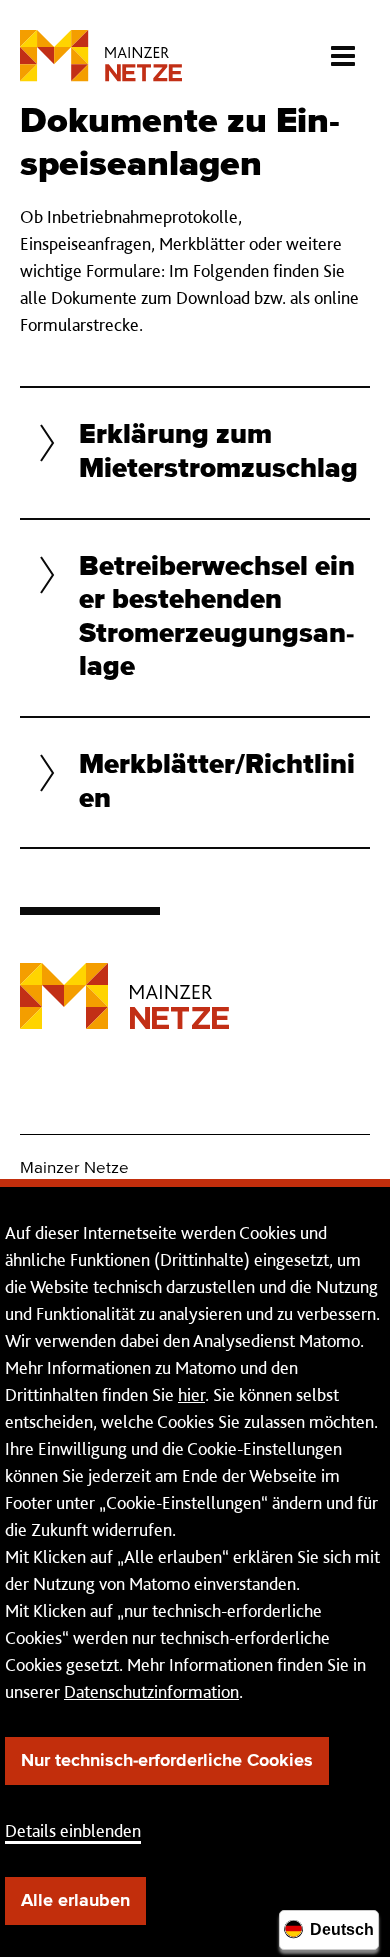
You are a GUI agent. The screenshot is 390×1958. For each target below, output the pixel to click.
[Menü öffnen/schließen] (342, 50)
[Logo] (124, 981)
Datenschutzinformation (151, 1691)
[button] (195, 452)
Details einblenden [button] (73, 1830)
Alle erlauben (75, 1901)
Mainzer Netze (74, 1168)
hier (191, 1394)
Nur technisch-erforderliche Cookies (167, 1761)
